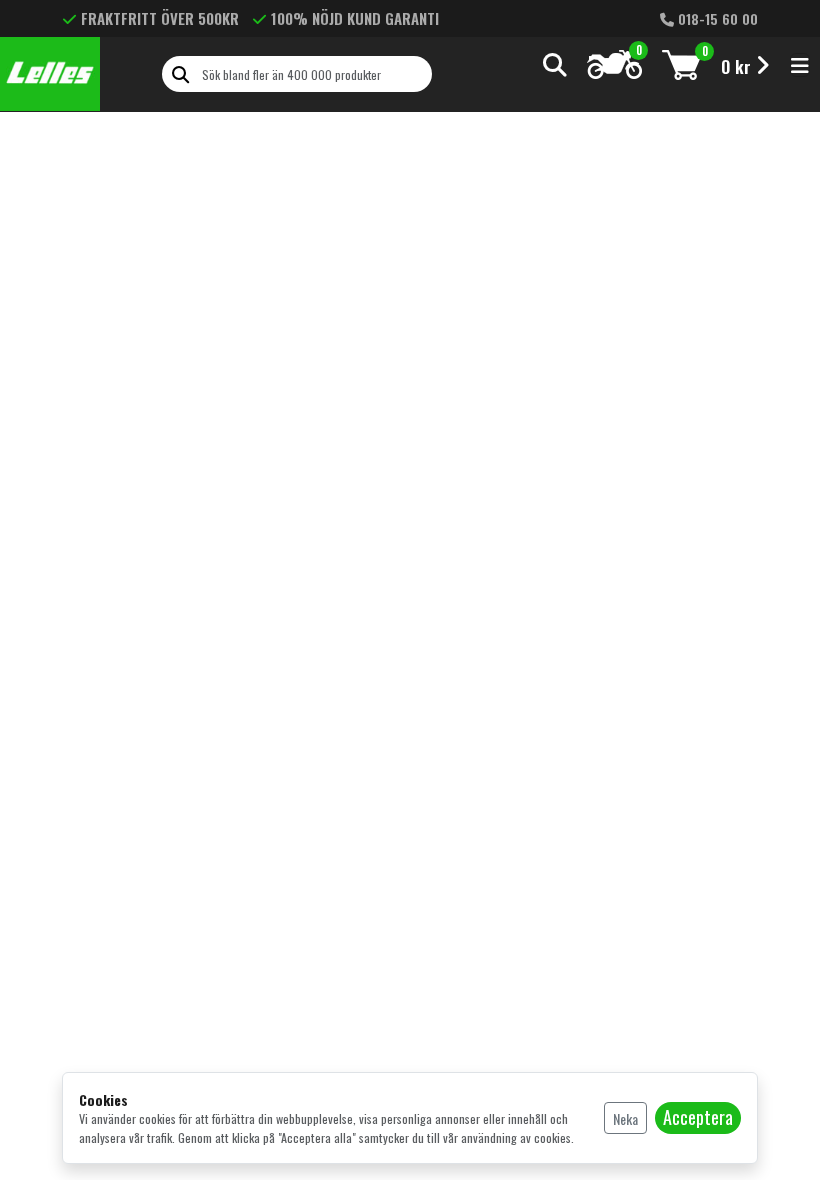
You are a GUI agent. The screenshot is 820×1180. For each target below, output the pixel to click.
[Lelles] (50, 74)
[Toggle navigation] (800, 65)
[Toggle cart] (681, 64)
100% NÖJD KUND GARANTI (355, 18)
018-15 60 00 (716, 18)
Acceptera (698, 1117)
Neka (625, 1118)
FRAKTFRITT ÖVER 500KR (160, 18)
